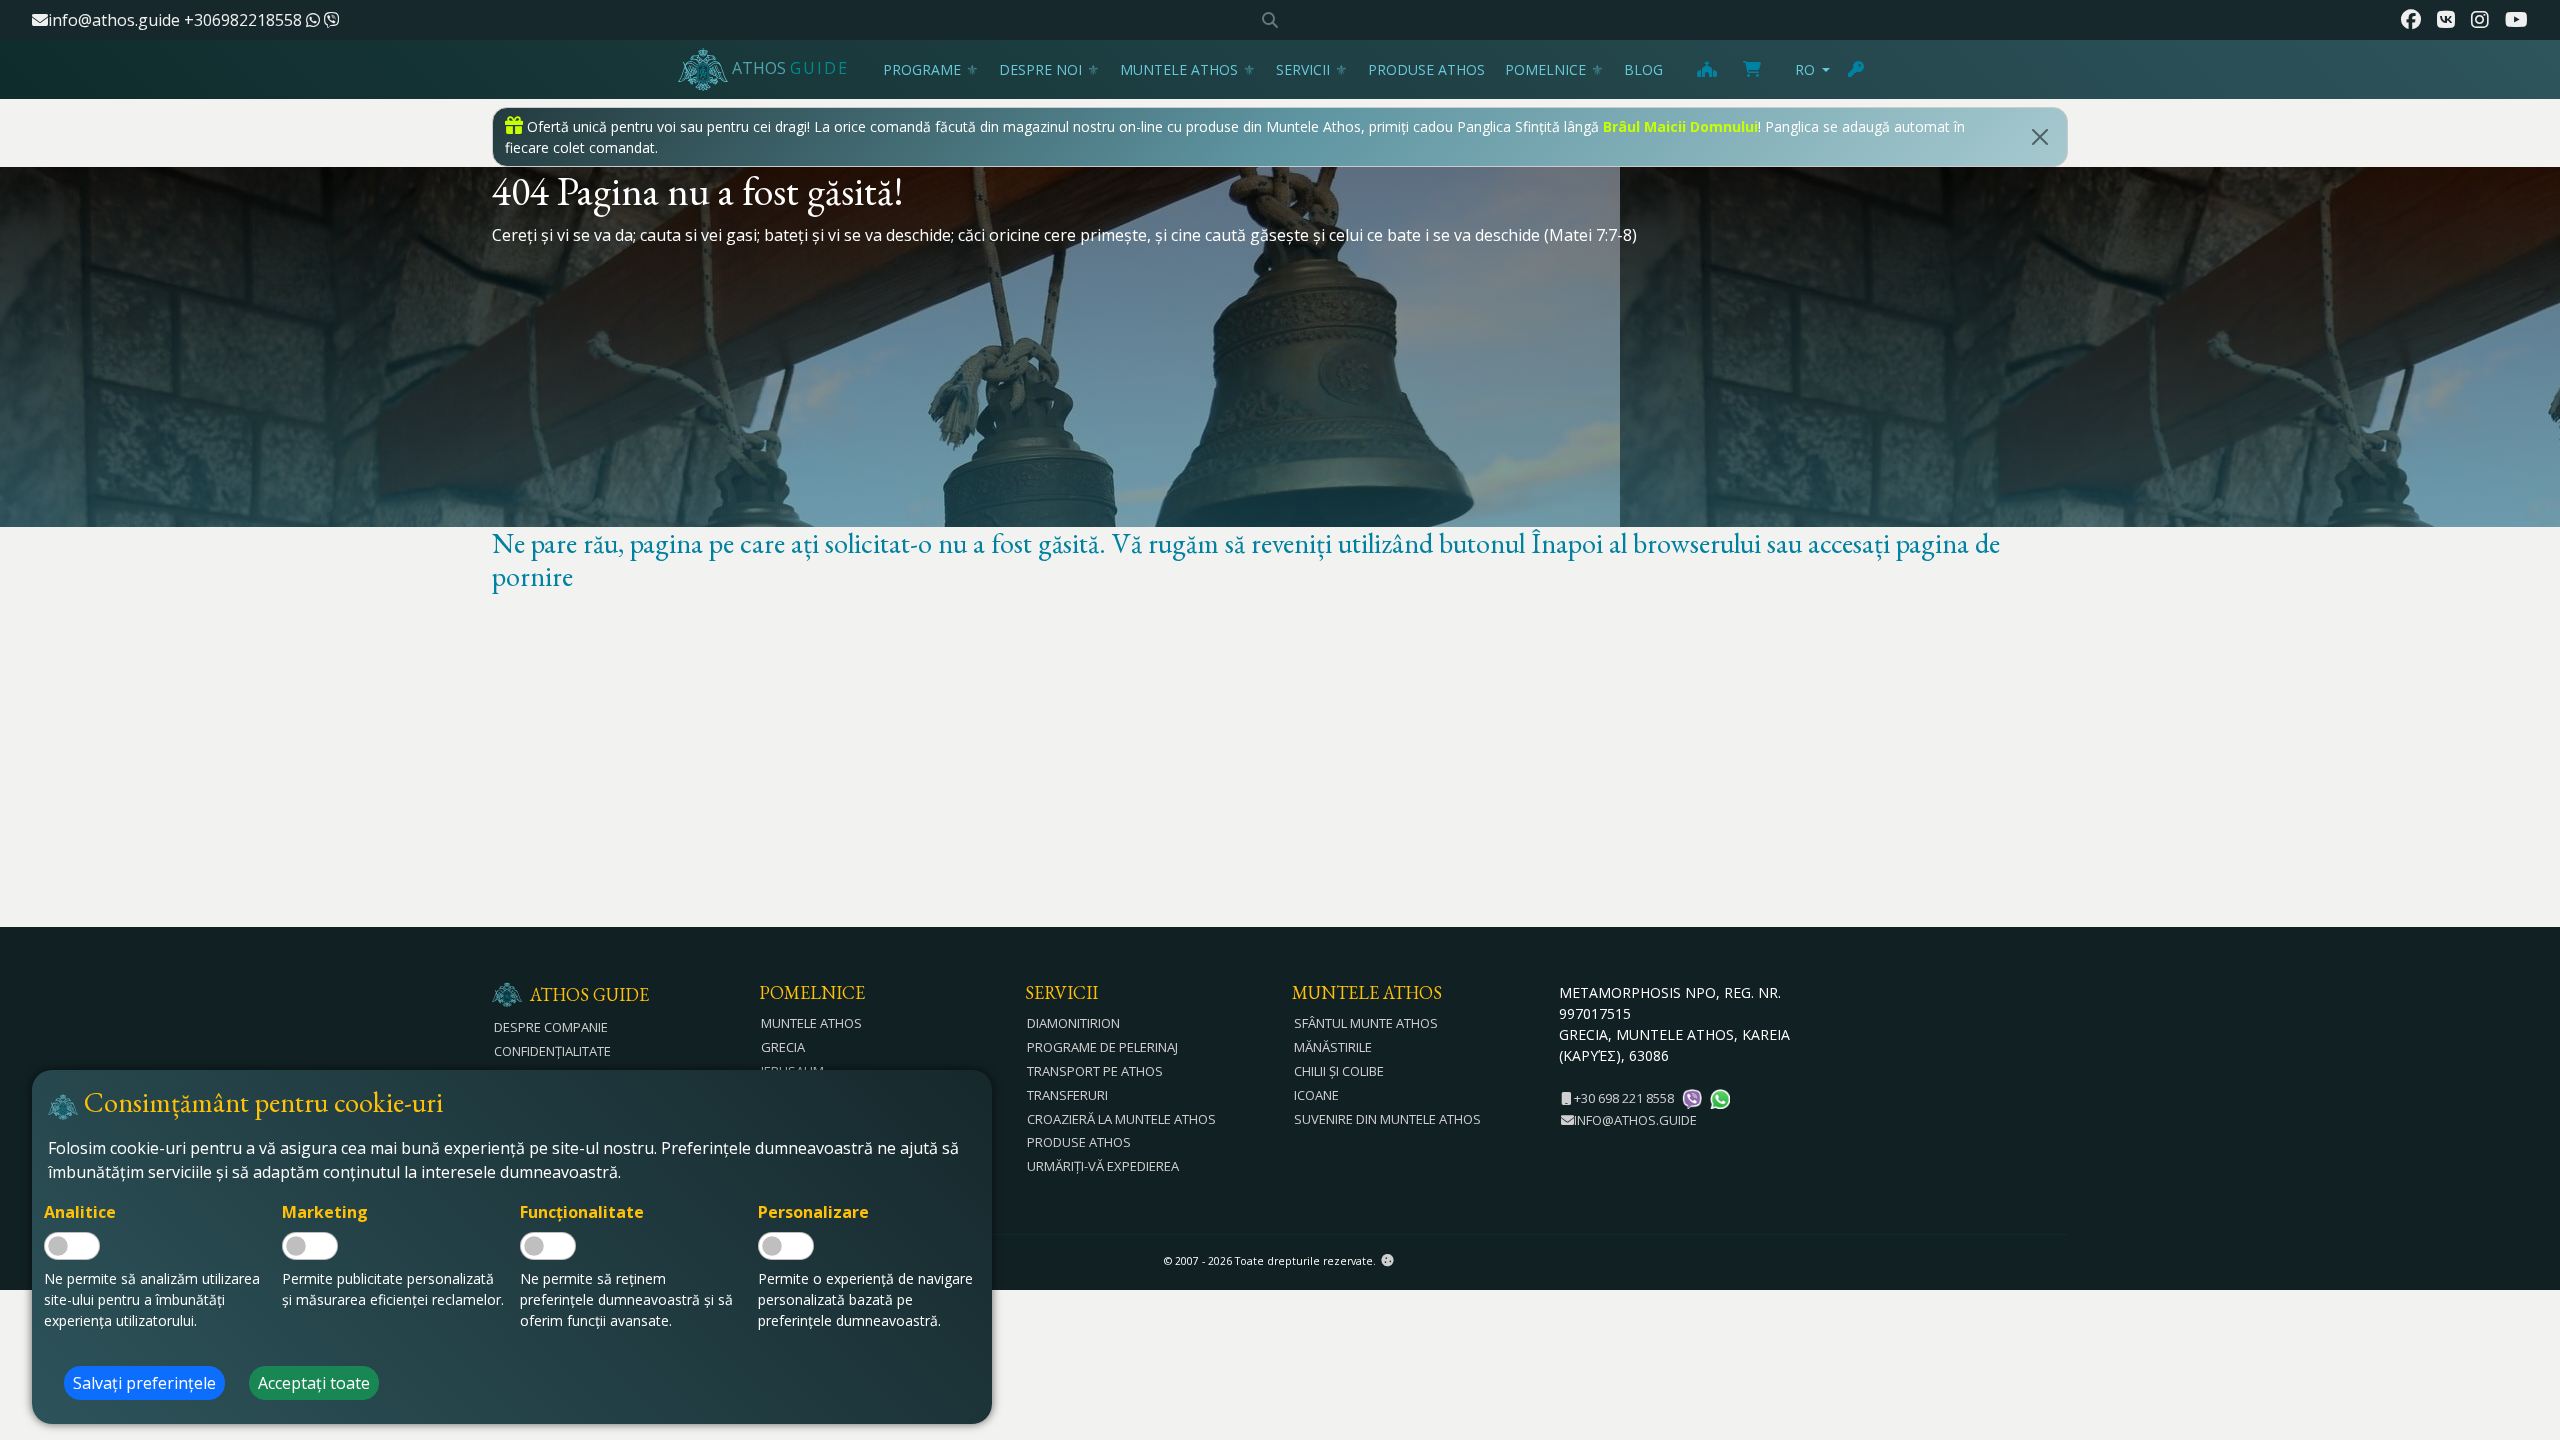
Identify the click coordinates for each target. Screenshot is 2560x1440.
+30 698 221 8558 (1622, 1098)
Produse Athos (1426, 69)
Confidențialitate (552, 1051)
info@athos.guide (114, 20)
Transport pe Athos (1095, 1071)
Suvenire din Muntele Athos (1387, 1119)
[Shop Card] (1752, 69)
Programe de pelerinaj (1102, 1047)
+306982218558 (245, 20)
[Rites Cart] (1706, 69)
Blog (1643, 69)
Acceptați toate (314, 1383)
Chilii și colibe (1339, 1071)
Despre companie (551, 1027)
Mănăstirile (1333, 1047)
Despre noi (1040, 69)
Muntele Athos (1179, 69)
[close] (2039, 137)
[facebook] (2411, 20)
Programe (922, 69)
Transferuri (1067, 1095)
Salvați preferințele (144, 1383)
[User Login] (1857, 69)
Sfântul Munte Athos (1366, 1023)
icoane (1316, 1095)
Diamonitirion (1073, 1023)
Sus (2525, 1315)
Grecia (783, 1047)
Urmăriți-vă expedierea (1103, 1166)
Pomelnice (1545, 69)
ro (1805, 69)
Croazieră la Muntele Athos (1121, 1119)
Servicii (1303, 69)
